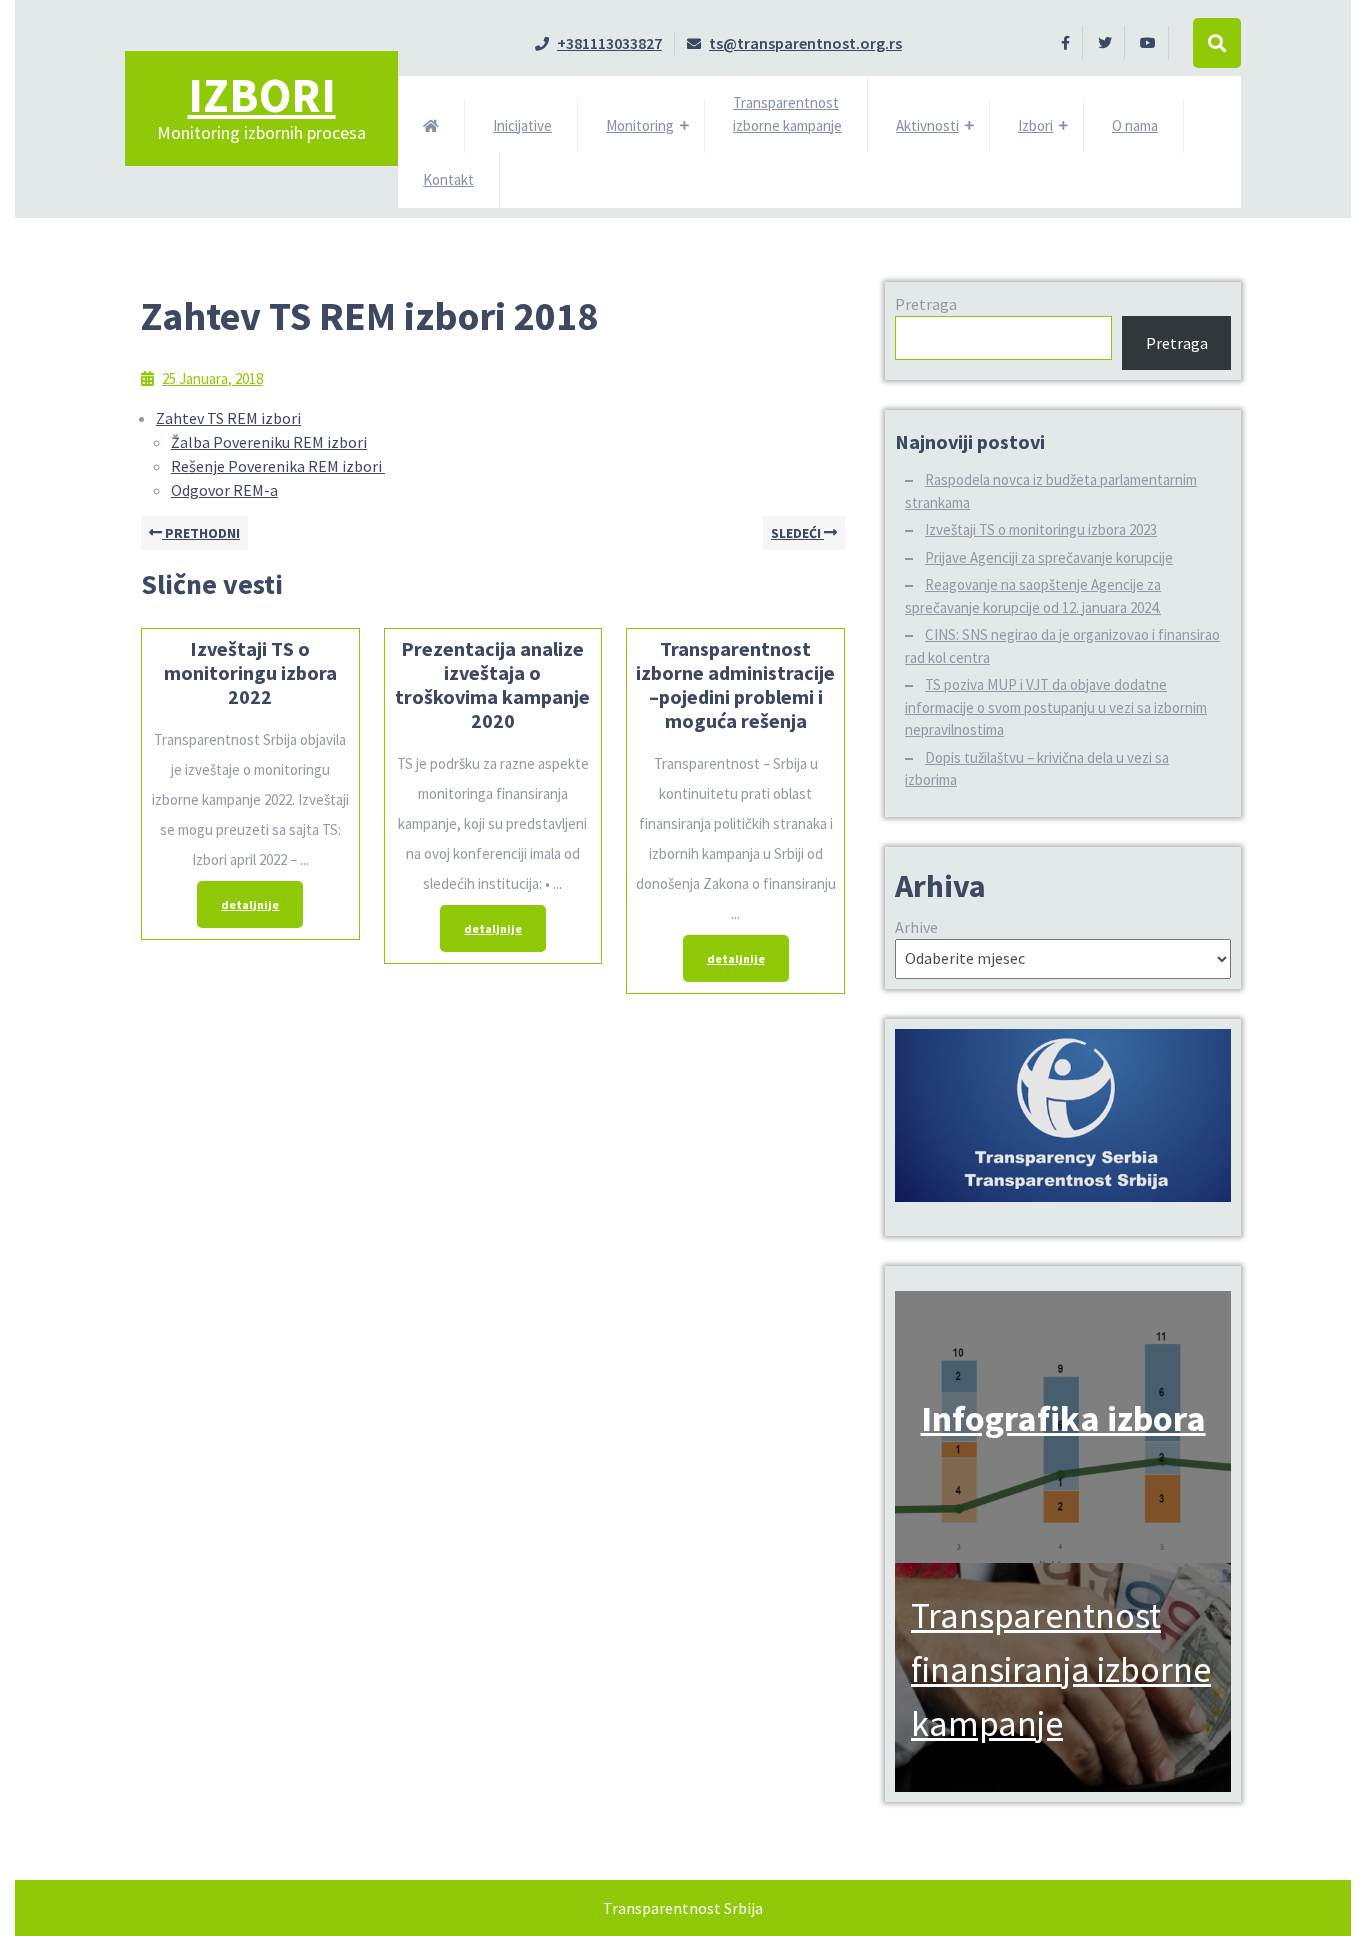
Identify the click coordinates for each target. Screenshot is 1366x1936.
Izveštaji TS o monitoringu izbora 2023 (1041, 529)
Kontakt (448, 179)
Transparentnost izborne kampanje (787, 114)
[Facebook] (1066, 42)
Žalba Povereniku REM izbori (269, 442)
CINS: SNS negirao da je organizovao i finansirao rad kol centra (1062, 646)
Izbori (262, 95)
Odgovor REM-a (224, 490)
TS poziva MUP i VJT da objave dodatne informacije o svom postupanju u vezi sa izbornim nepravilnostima (1056, 707)
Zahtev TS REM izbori (228, 418)
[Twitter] (1105, 42)
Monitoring (640, 125)
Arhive (916, 927)
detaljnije (238, 896)
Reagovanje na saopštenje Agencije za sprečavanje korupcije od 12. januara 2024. (1033, 596)
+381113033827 (598, 43)
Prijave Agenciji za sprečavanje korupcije (1049, 557)
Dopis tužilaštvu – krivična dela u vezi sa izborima (1037, 769)
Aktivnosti (927, 125)
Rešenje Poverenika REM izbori (278, 466)
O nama (1135, 125)
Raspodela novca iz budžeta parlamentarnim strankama (1051, 491)
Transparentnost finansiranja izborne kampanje (1061, 1669)
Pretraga (926, 304)
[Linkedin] (1148, 42)
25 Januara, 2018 (212, 378)
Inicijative (522, 125)
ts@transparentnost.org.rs (794, 43)
